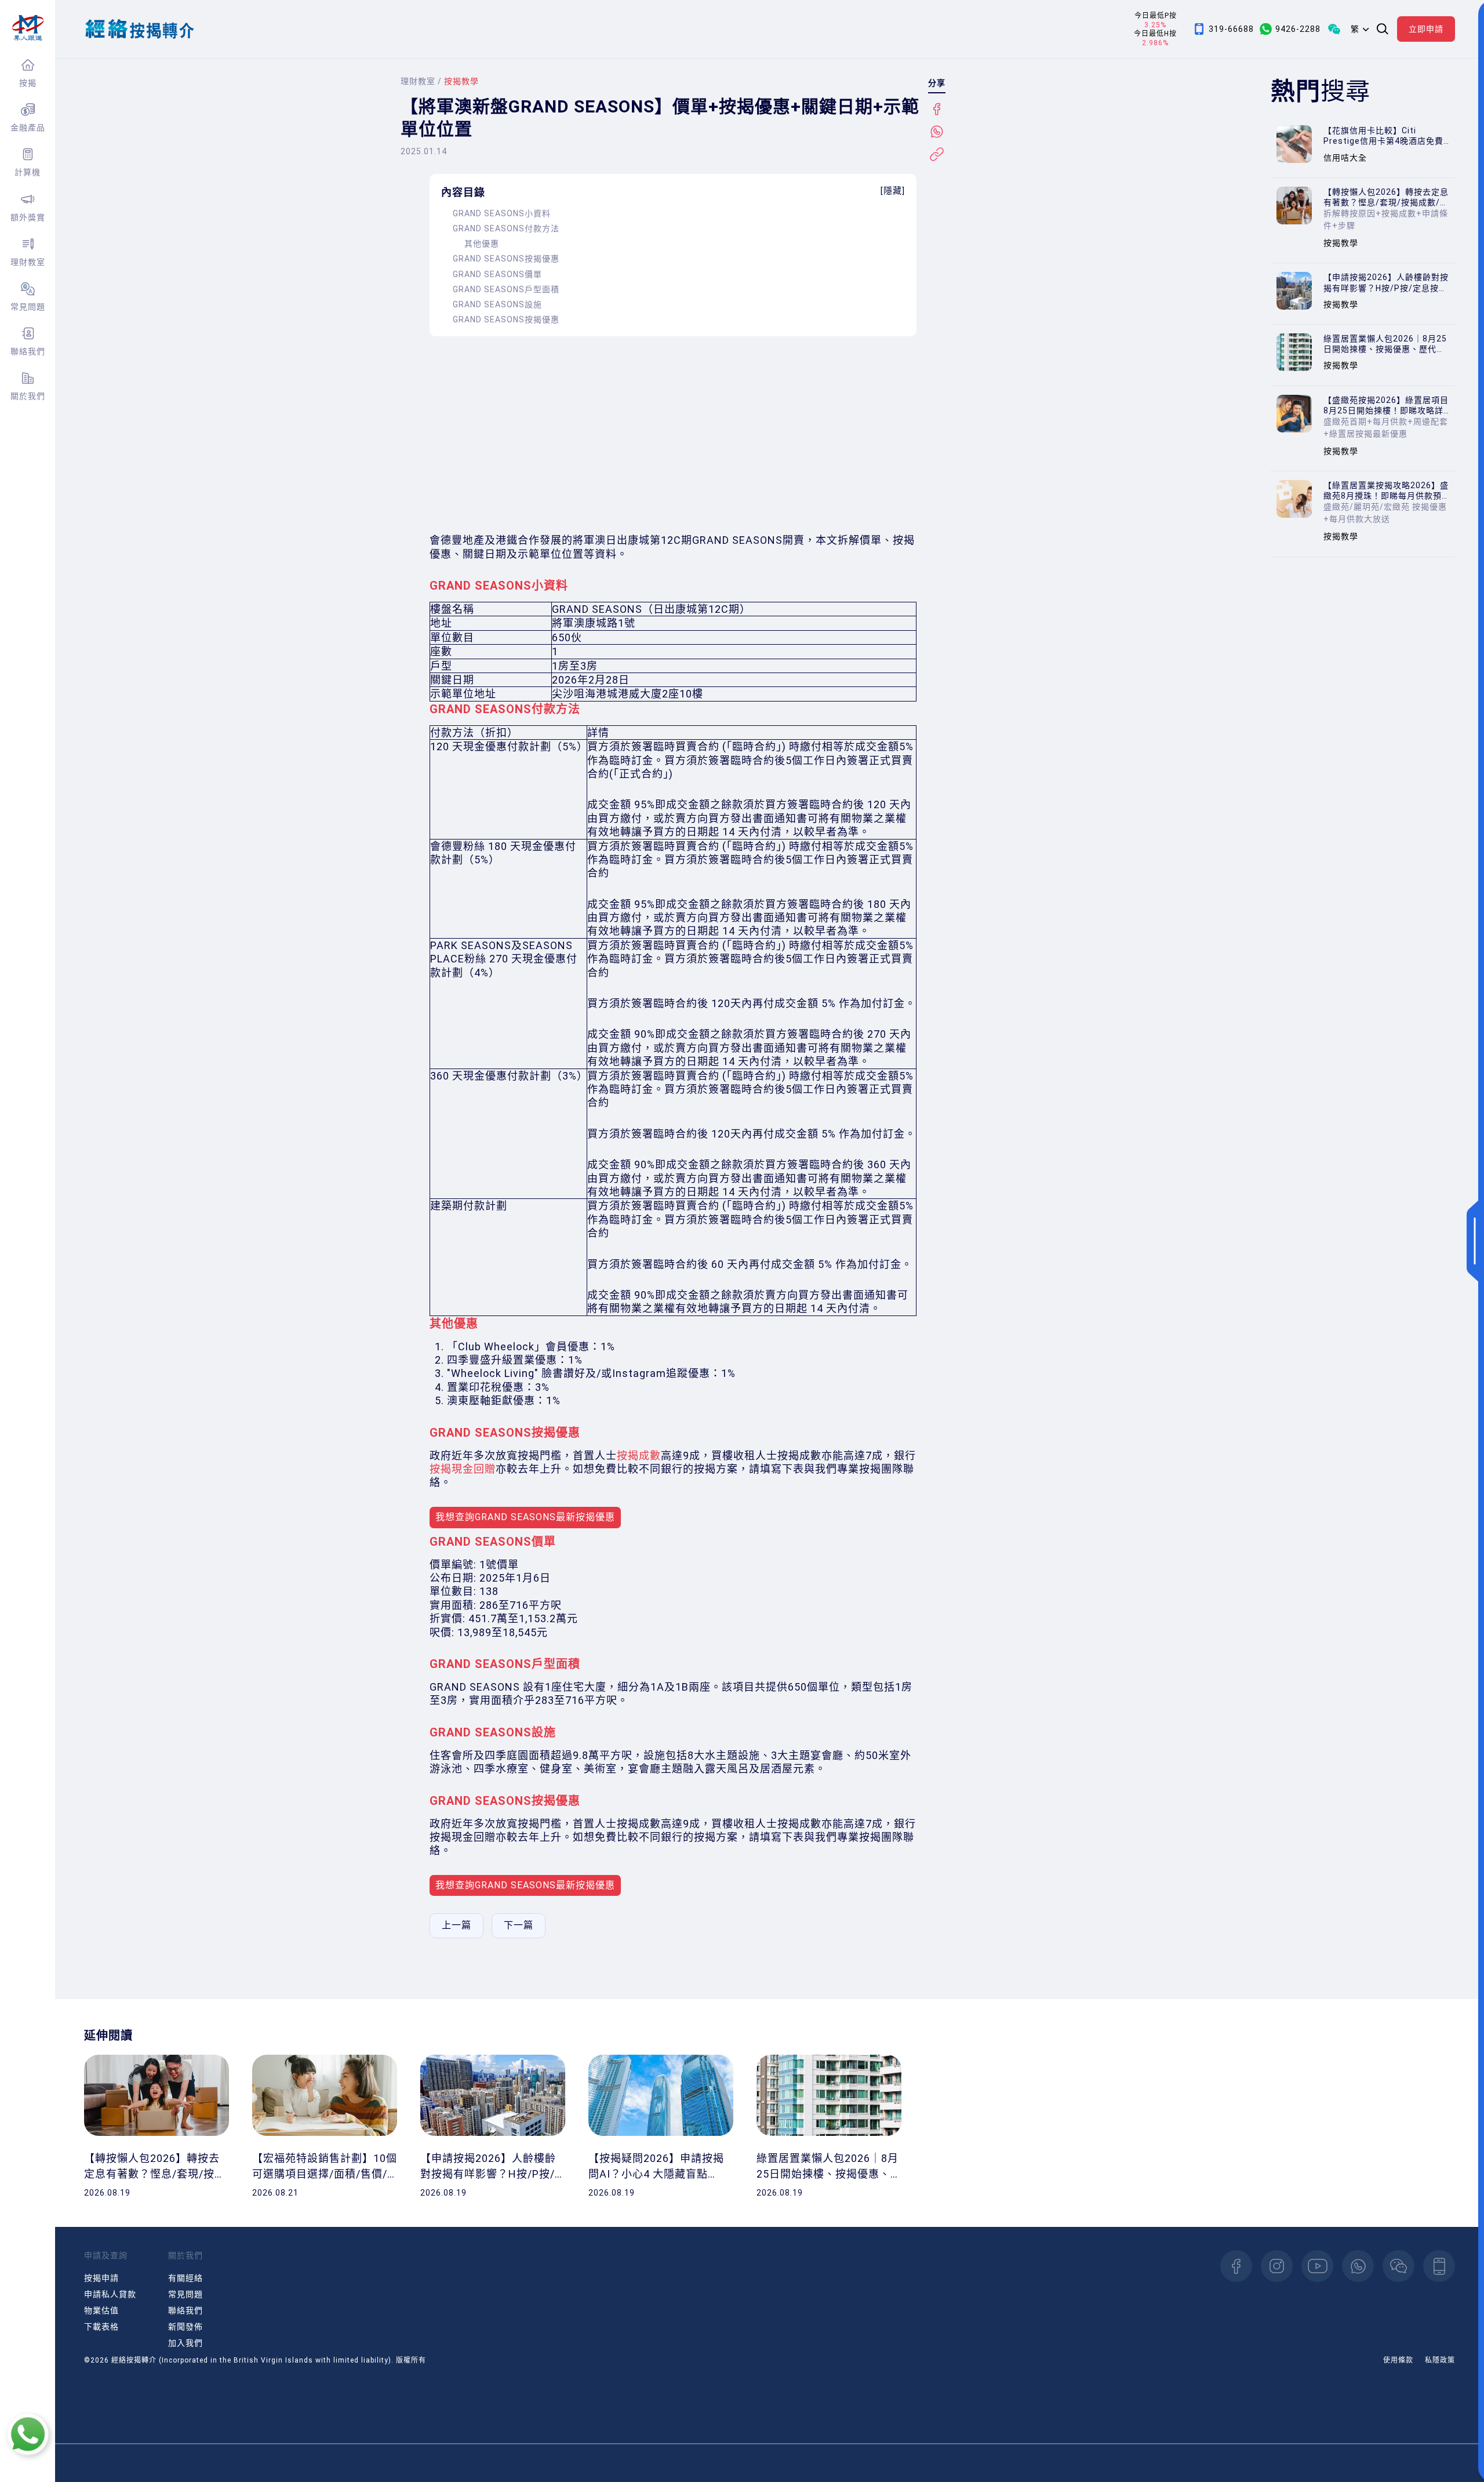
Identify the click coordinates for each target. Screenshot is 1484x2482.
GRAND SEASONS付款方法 (506, 228)
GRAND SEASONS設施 (497, 304)
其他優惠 (482, 244)
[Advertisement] (673, 435)
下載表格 (101, 2327)
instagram (1277, 2266)
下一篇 (519, 1925)
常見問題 (28, 307)
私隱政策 (1440, 2360)
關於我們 (28, 396)
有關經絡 (185, 2278)
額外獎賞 (28, 217)
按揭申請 (101, 2278)
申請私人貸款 (110, 2294)
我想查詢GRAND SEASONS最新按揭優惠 (525, 1517)
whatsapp (1358, 2266)
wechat (1398, 2266)
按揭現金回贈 (463, 1469)
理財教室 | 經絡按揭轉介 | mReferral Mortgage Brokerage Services (28, 28)
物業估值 (101, 2310)
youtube (1317, 2266)
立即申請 (1426, 29)
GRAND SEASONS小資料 (502, 213)
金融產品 (28, 128)
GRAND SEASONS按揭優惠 (506, 259)
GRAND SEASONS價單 (497, 274)
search (1383, 29)
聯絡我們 (28, 351)
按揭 (28, 83)
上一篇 (457, 1925)
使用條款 (1398, 2360)
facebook (1236, 2266)
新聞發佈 (185, 2327)
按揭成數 (639, 1456)
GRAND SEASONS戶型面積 (506, 289)
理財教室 (28, 262)
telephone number (1439, 2266)
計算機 (28, 172)
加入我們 (185, 2343)
